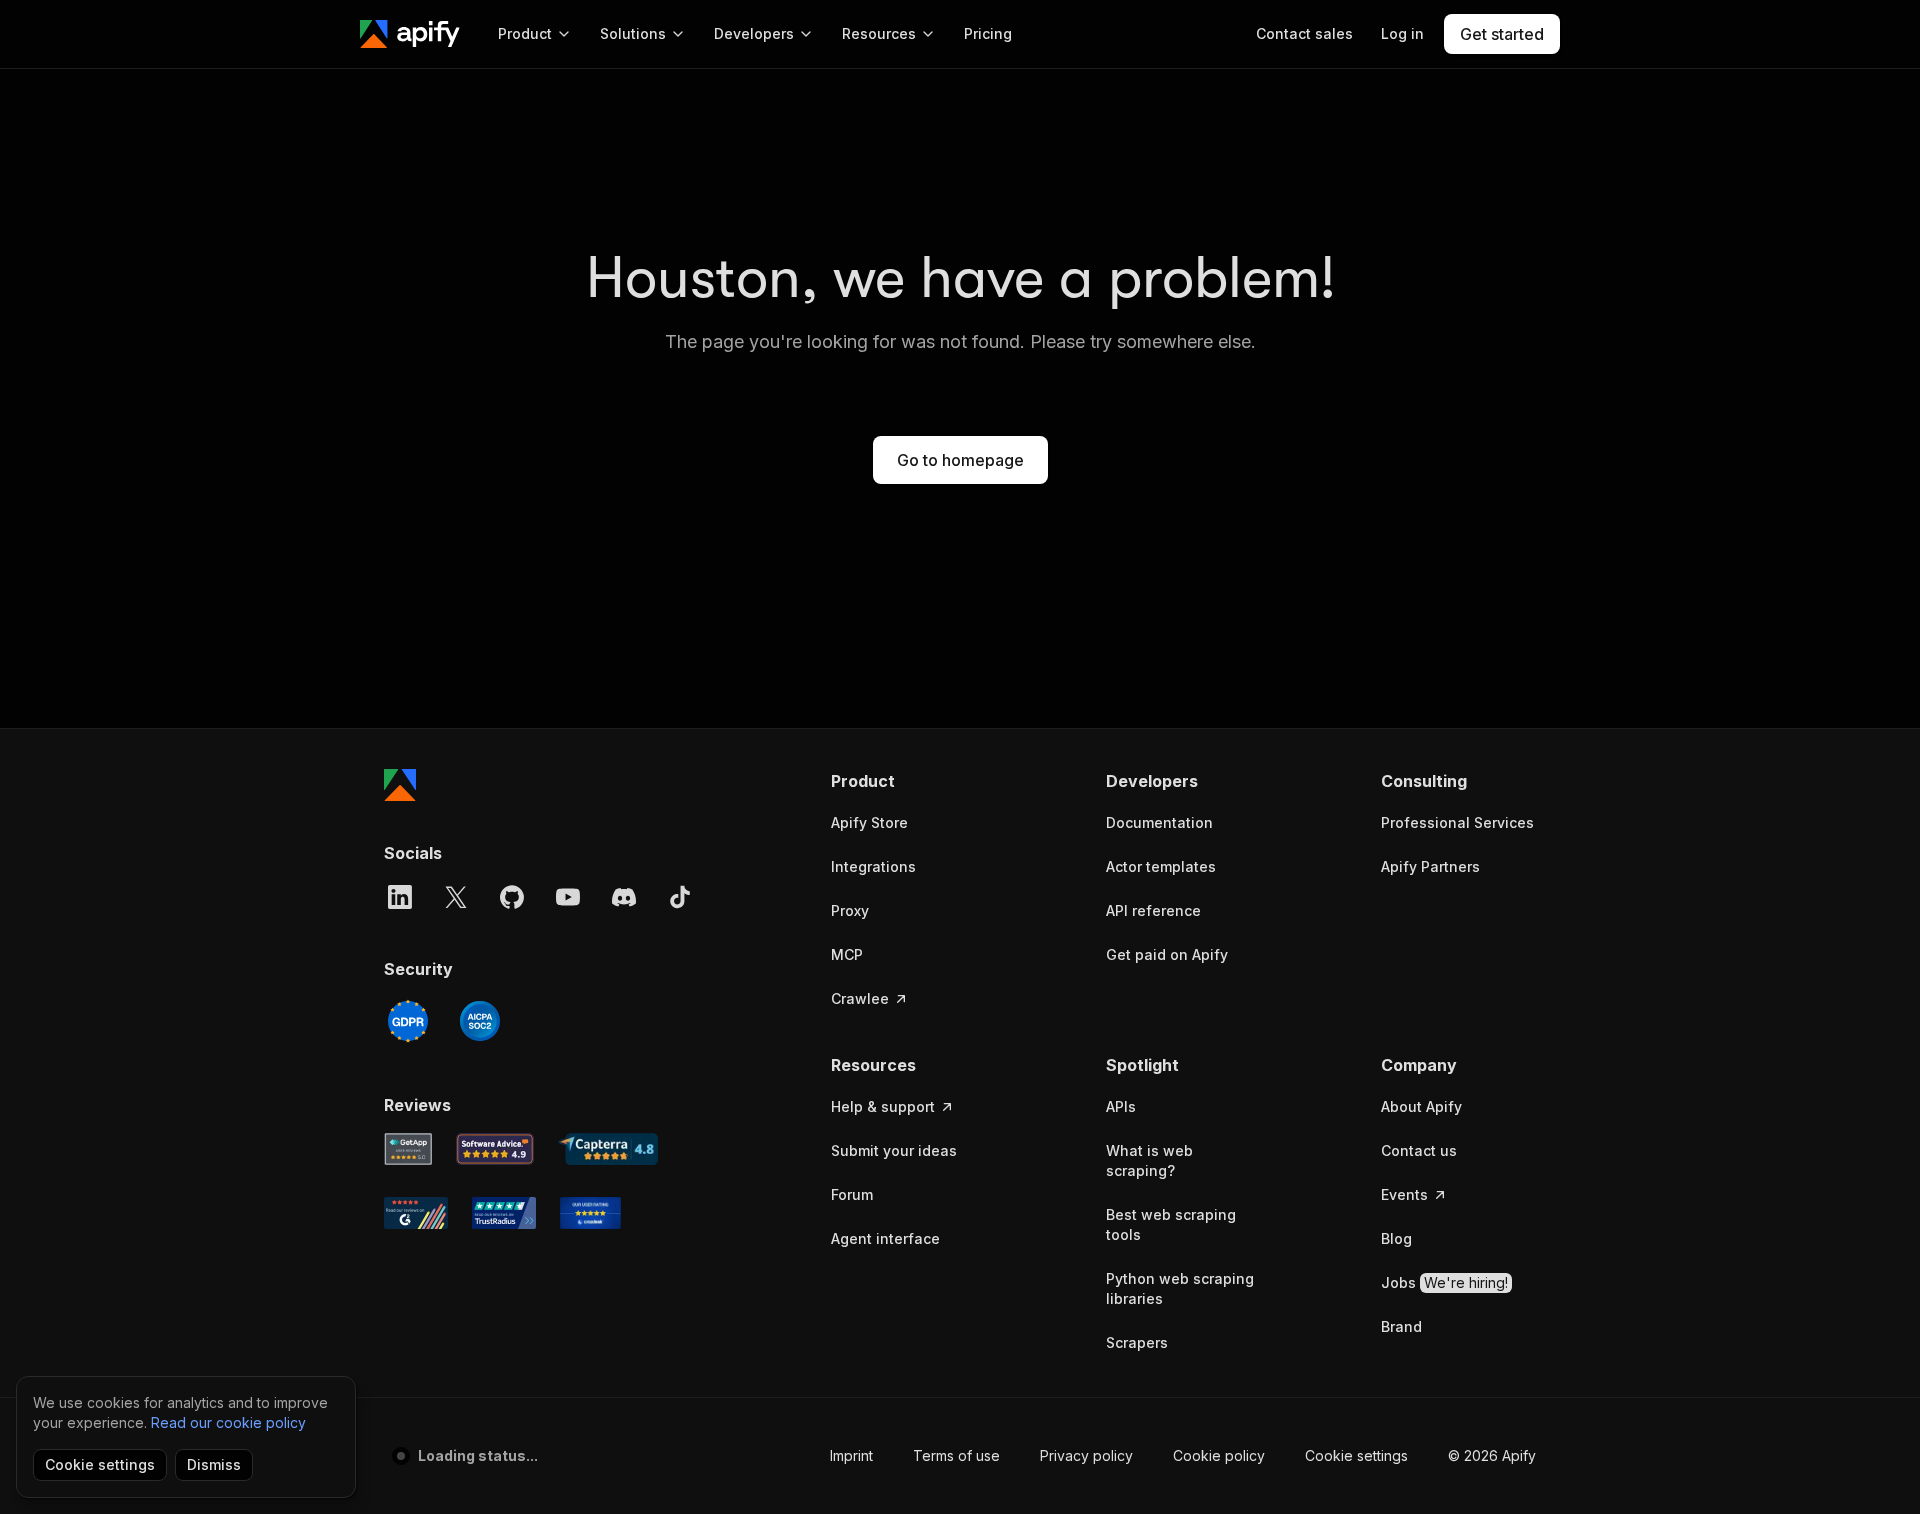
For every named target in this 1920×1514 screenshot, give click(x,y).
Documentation (1159, 822)
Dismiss (214, 1464)
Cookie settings (1356, 1455)
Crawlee (860, 998)
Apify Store (869, 822)
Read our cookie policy (228, 1422)
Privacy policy (1086, 1455)
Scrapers (1137, 1342)
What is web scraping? (1149, 1160)
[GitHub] (512, 897)
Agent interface (885, 1238)
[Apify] (410, 34)
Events (1404, 1194)
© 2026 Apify (1492, 1455)
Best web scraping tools (1171, 1224)
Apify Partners (1430, 866)
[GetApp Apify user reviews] (408, 1149)
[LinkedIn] (400, 897)
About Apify (1421, 1106)
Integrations (873, 866)
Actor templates (1161, 866)
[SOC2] (480, 1021)
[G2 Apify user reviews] (416, 1213)
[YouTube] (568, 897)
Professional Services (1457, 822)
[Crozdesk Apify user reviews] (590, 1213)
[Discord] (624, 897)
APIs (1121, 1106)
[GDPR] (408, 1021)
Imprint (851, 1455)
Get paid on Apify (1167, 954)
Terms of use (956, 1455)
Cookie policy (1219, 1455)
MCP (847, 954)
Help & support (883, 1106)
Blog (1396, 1238)
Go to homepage (960, 460)
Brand (1401, 1326)
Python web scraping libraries (1180, 1288)
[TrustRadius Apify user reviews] (504, 1213)
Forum (852, 1194)
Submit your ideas (894, 1150)
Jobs (1444, 1282)
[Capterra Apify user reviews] (608, 1149)
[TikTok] (680, 897)
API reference (1153, 910)
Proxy (850, 910)
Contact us (1419, 1150)
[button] (908, 781)
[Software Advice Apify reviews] (495, 1149)
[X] (456, 897)
